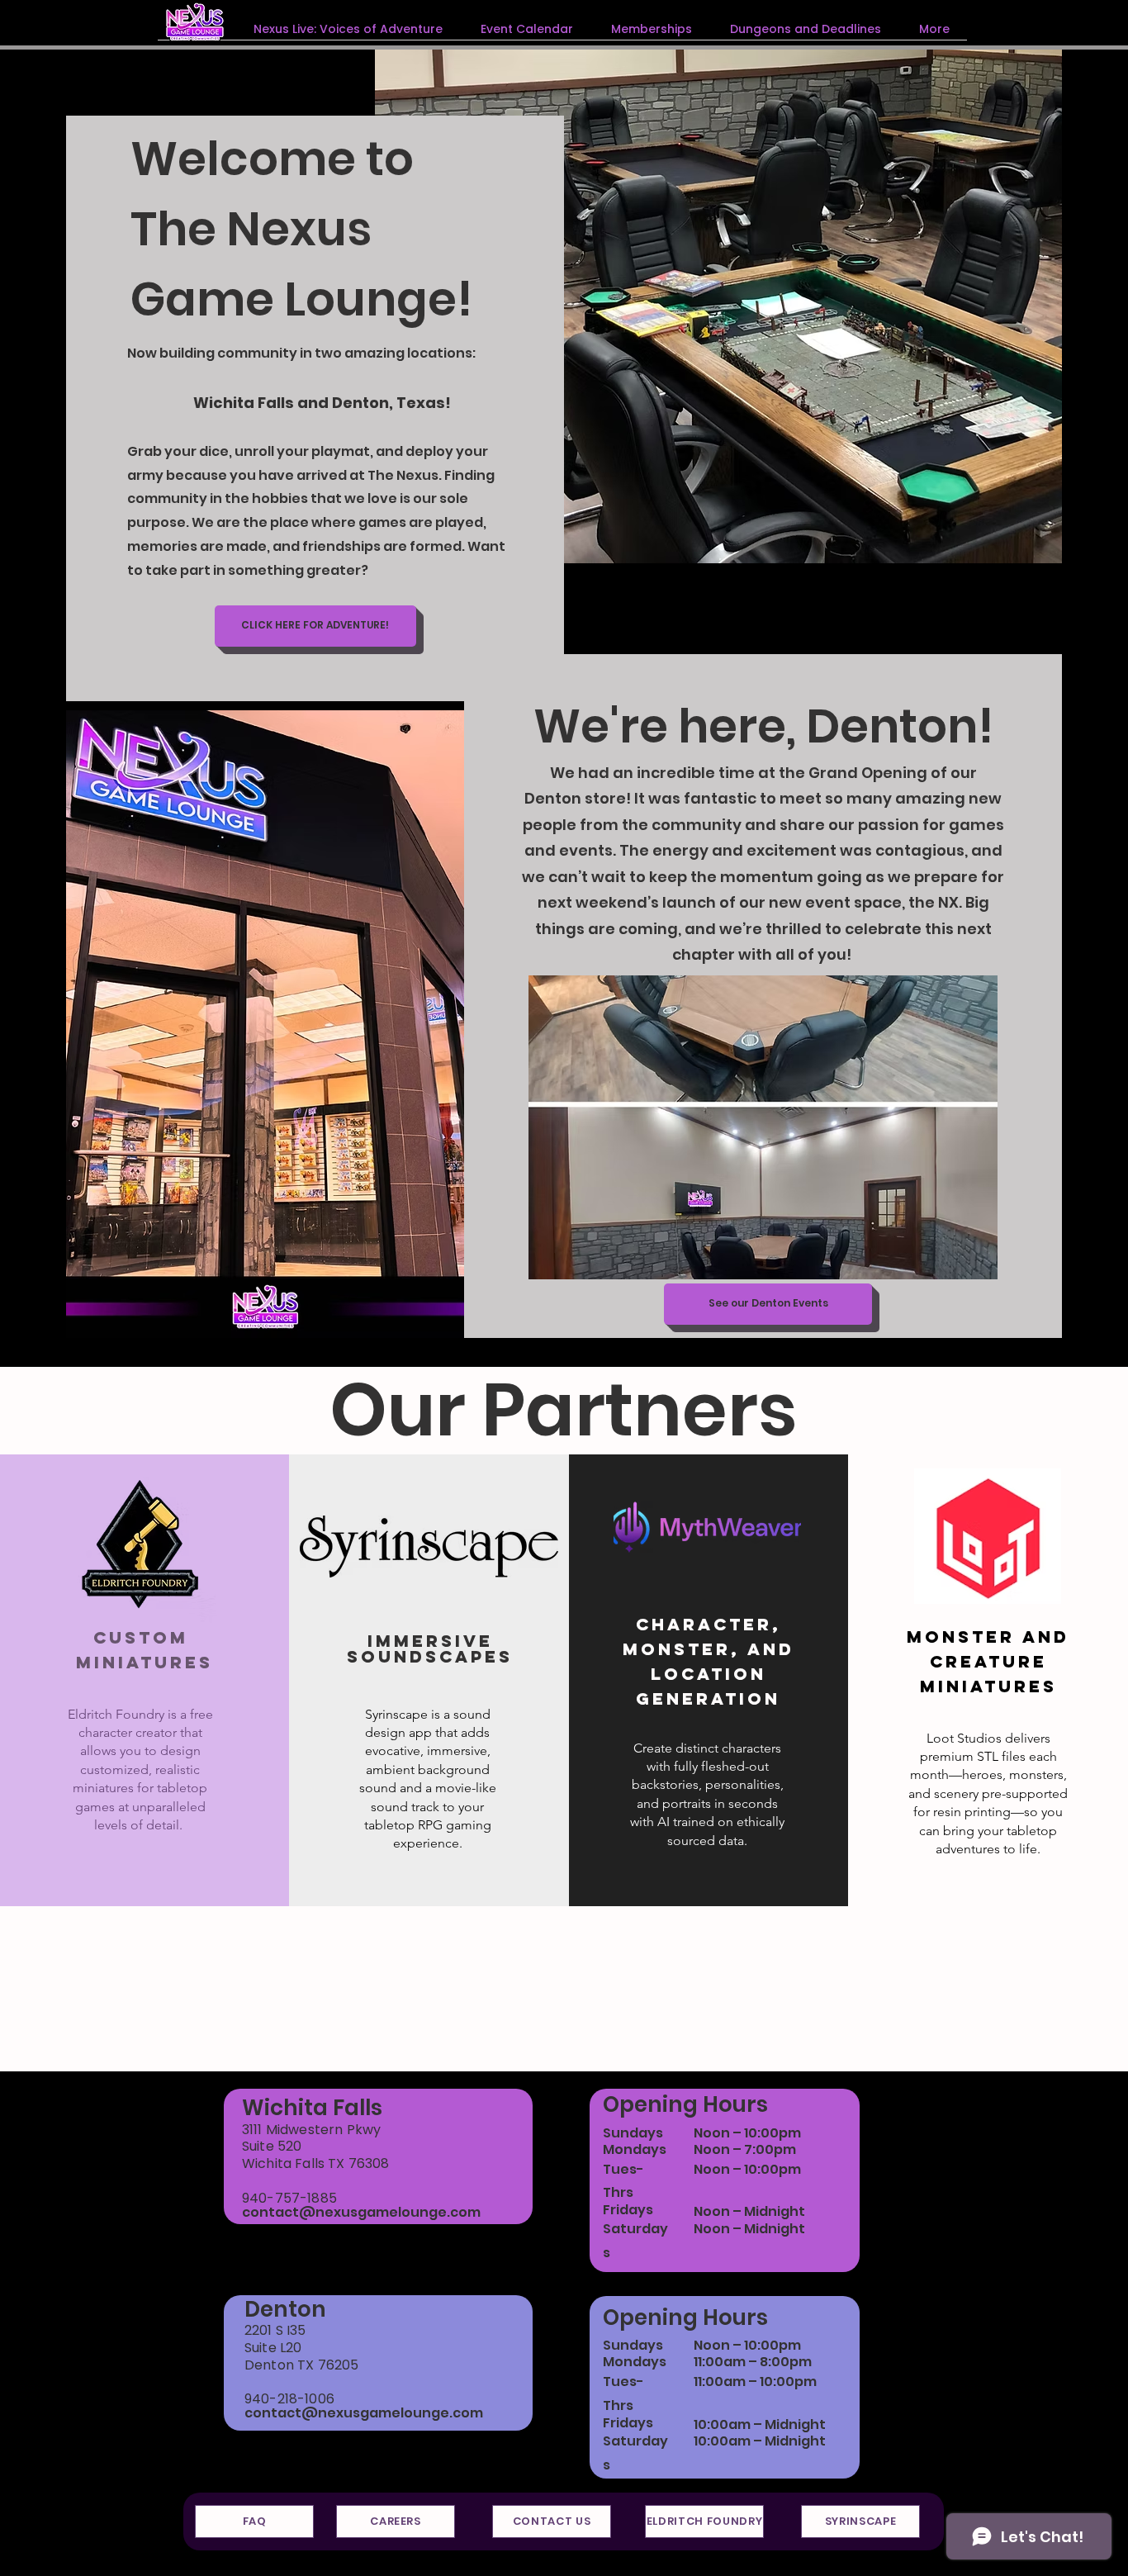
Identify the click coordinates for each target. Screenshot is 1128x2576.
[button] (763, 1127)
